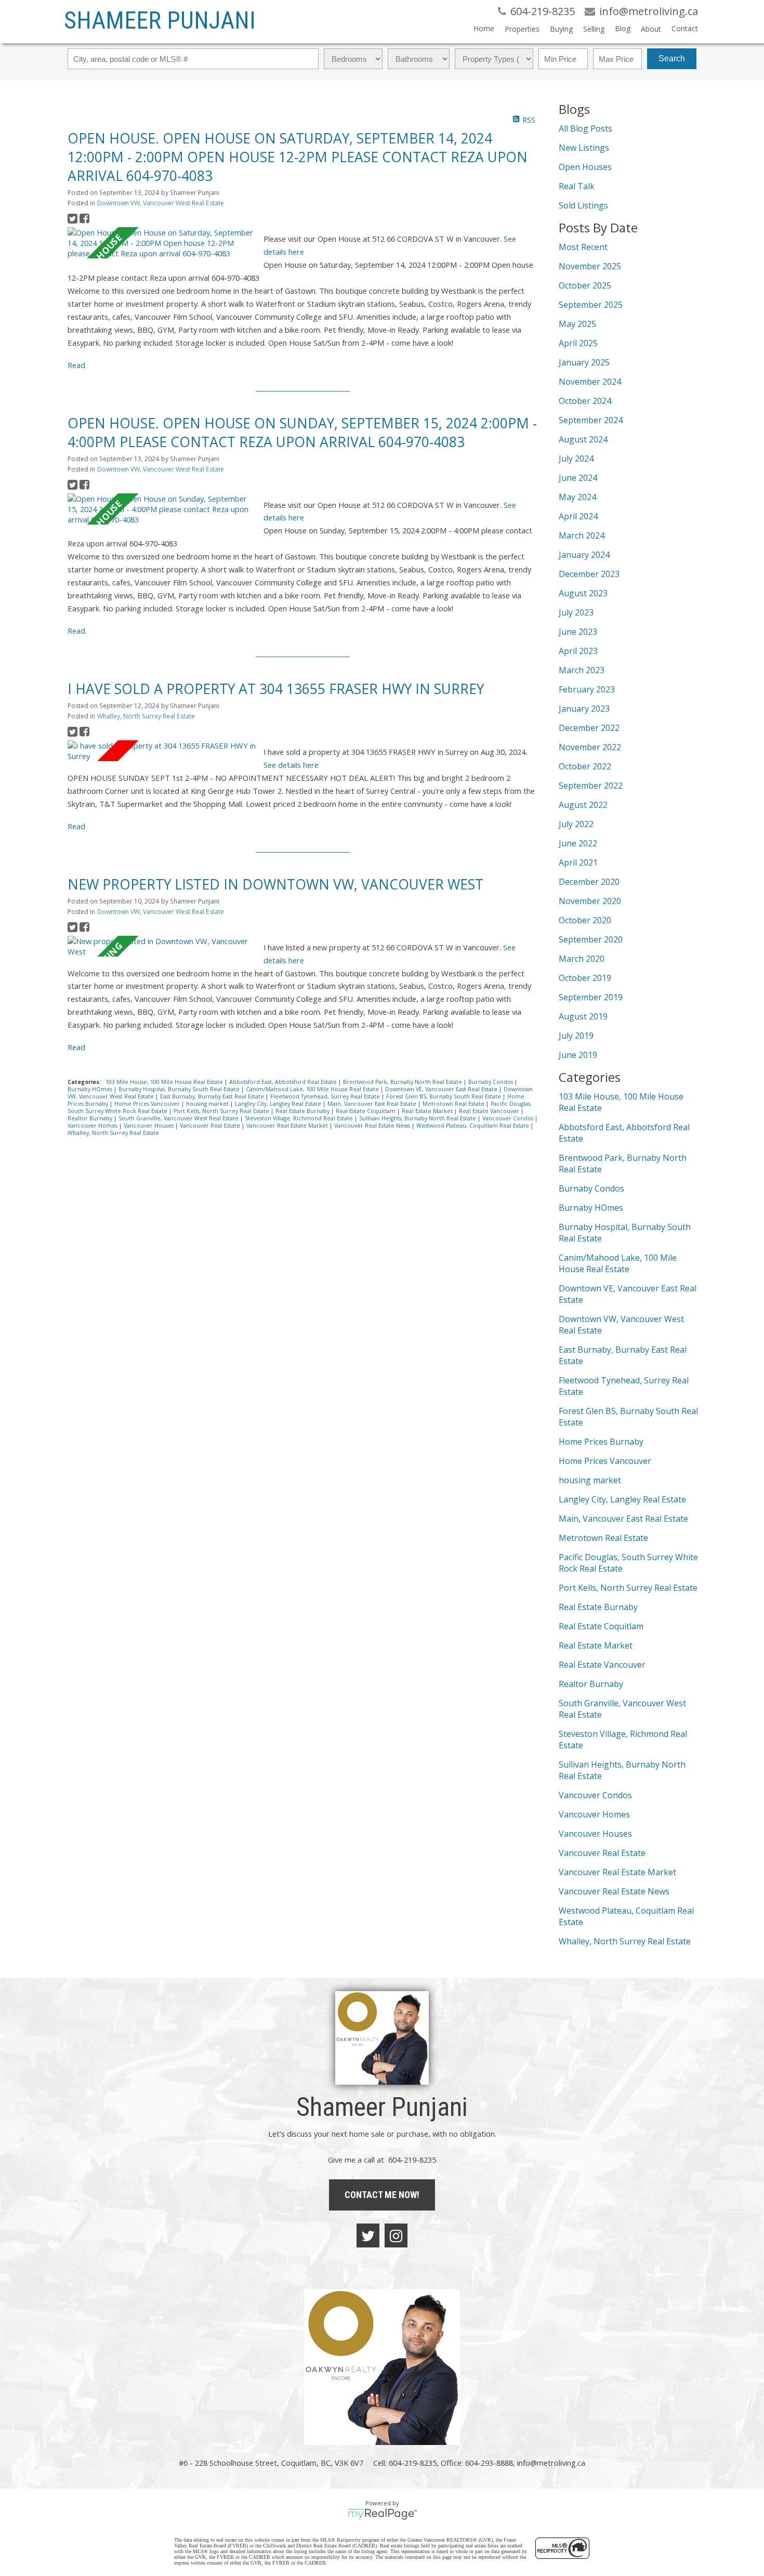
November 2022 (590, 747)
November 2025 (590, 266)
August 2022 (583, 805)
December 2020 (589, 882)
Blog (623, 28)
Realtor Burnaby (91, 1118)
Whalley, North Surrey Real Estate (146, 716)
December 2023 (589, 574)
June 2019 (578, 1055)
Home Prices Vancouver (148, 1104)
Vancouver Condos (509, 1118)
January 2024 (584, 555)
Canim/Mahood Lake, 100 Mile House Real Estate (313, 1089)
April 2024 (578, 516)
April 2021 (578, 862)
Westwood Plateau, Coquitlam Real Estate (473, 1126)
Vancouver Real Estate (211, 1126)
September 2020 (591, 939)
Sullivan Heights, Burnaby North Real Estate (418, 1118)
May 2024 (577, 497)
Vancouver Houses (149, 1126)
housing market (208, 1104)
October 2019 (585, 978)
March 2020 (582, 959)
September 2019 (591, 997)
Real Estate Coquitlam (366, 1111)
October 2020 (585, 920)
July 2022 (576, 824)
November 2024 (590, 382)
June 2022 (578, 843)
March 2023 (582, 670)
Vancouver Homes (93, 1126)
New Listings (584, 148)
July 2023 (576, 612)
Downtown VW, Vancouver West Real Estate (161, 203)
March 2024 (582, 535)
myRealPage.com (382, 2514)
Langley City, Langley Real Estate (279, 1104)
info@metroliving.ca (551, 2463)
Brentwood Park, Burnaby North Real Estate (403, 1082)
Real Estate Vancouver (490, 1111)
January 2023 (584, 709)
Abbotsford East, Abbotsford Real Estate (284, 1082)
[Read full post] (162, 243)
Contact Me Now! (382, 2195)
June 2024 (578, 478)
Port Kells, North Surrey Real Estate (222, 1111)
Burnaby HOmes (91, 1089)
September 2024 (591, 420)
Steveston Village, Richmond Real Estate (300, 1118)
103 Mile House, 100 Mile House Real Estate (165, 1082)
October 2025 (585, 285)
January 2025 (584, 362)
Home (484, 28)
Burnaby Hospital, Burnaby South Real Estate (180, 1089)
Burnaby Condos (491, 1082)
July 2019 (576, 1036)
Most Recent (583, 247)
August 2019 (583, 1016)
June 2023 (578, 632)
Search (672, 58)
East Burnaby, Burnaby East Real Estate (213, 1096)
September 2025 (591, 305)
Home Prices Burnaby (601, 1442)
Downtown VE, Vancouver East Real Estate (442, 1089)
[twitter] (368, 2235)
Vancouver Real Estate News (373, 1126)
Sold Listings (583, 205)
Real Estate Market (428, 1111)
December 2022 (589, 728)
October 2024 (585, 401)
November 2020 (590, 901)
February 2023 (587, 689)
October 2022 (585, 766)
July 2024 (576, 459)
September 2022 (591, 786)
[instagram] (396, 2235)
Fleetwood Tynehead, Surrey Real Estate (326, 1096)
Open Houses (585, 167)
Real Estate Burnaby (303, 1111)
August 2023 (583, 593)
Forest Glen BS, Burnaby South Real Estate (444, 1096)
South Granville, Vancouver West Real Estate (179, 1118)
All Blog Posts (585, 128)
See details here (291, 765)
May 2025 (577, 324)
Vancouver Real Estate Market (288, 1126)
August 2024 (583, 439)
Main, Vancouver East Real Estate (373, 1104)
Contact (685, 28)
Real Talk (577, 186)
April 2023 (578, 651)
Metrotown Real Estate (454, 1104)
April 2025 (578, 343)
